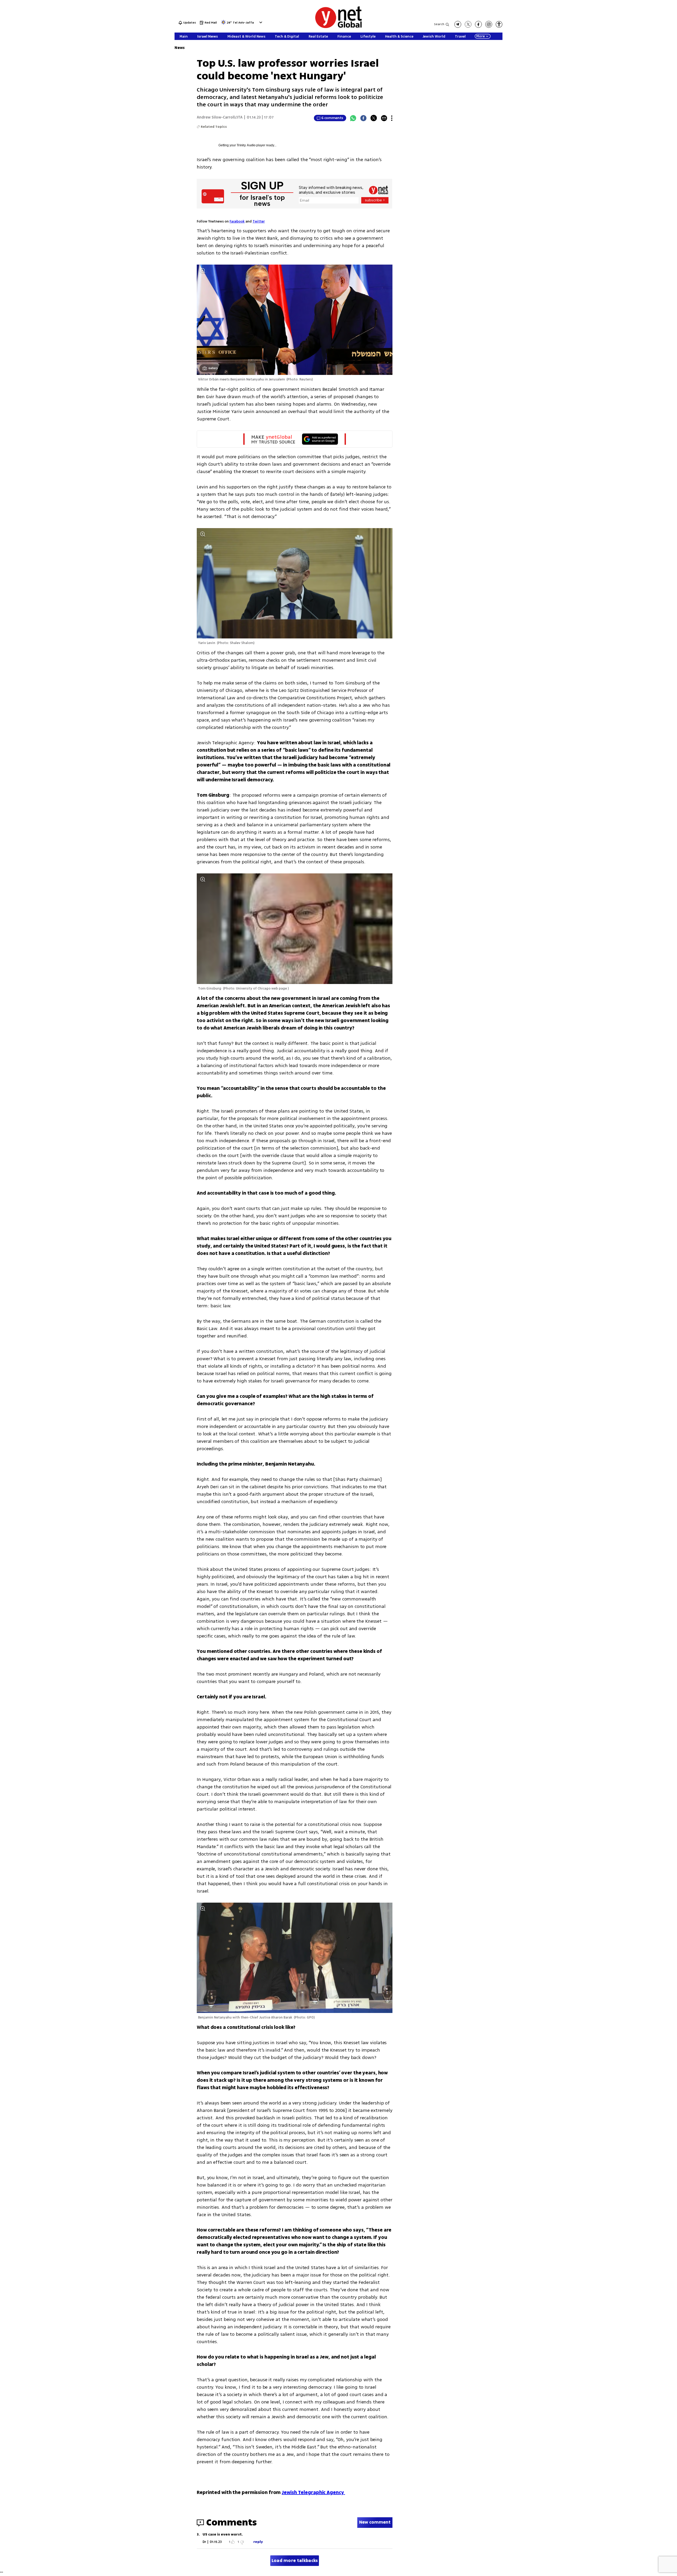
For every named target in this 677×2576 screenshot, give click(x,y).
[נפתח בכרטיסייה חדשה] (458, 24)
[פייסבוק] (478, 24)
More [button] (481, 36)
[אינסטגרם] (489, 24)
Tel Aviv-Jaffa (243, 23)
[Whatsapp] (353, 118)
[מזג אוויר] (223, 24)
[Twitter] (374, 118)
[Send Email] (384, 118)
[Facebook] (363, 118)
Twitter (259, 221)
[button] (260, 22)
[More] (392, 118)
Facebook (237, 221)
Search (439, 24)
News (180, 48)
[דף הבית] (338, 27)
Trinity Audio (246, 145)
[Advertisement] (637, 79)
